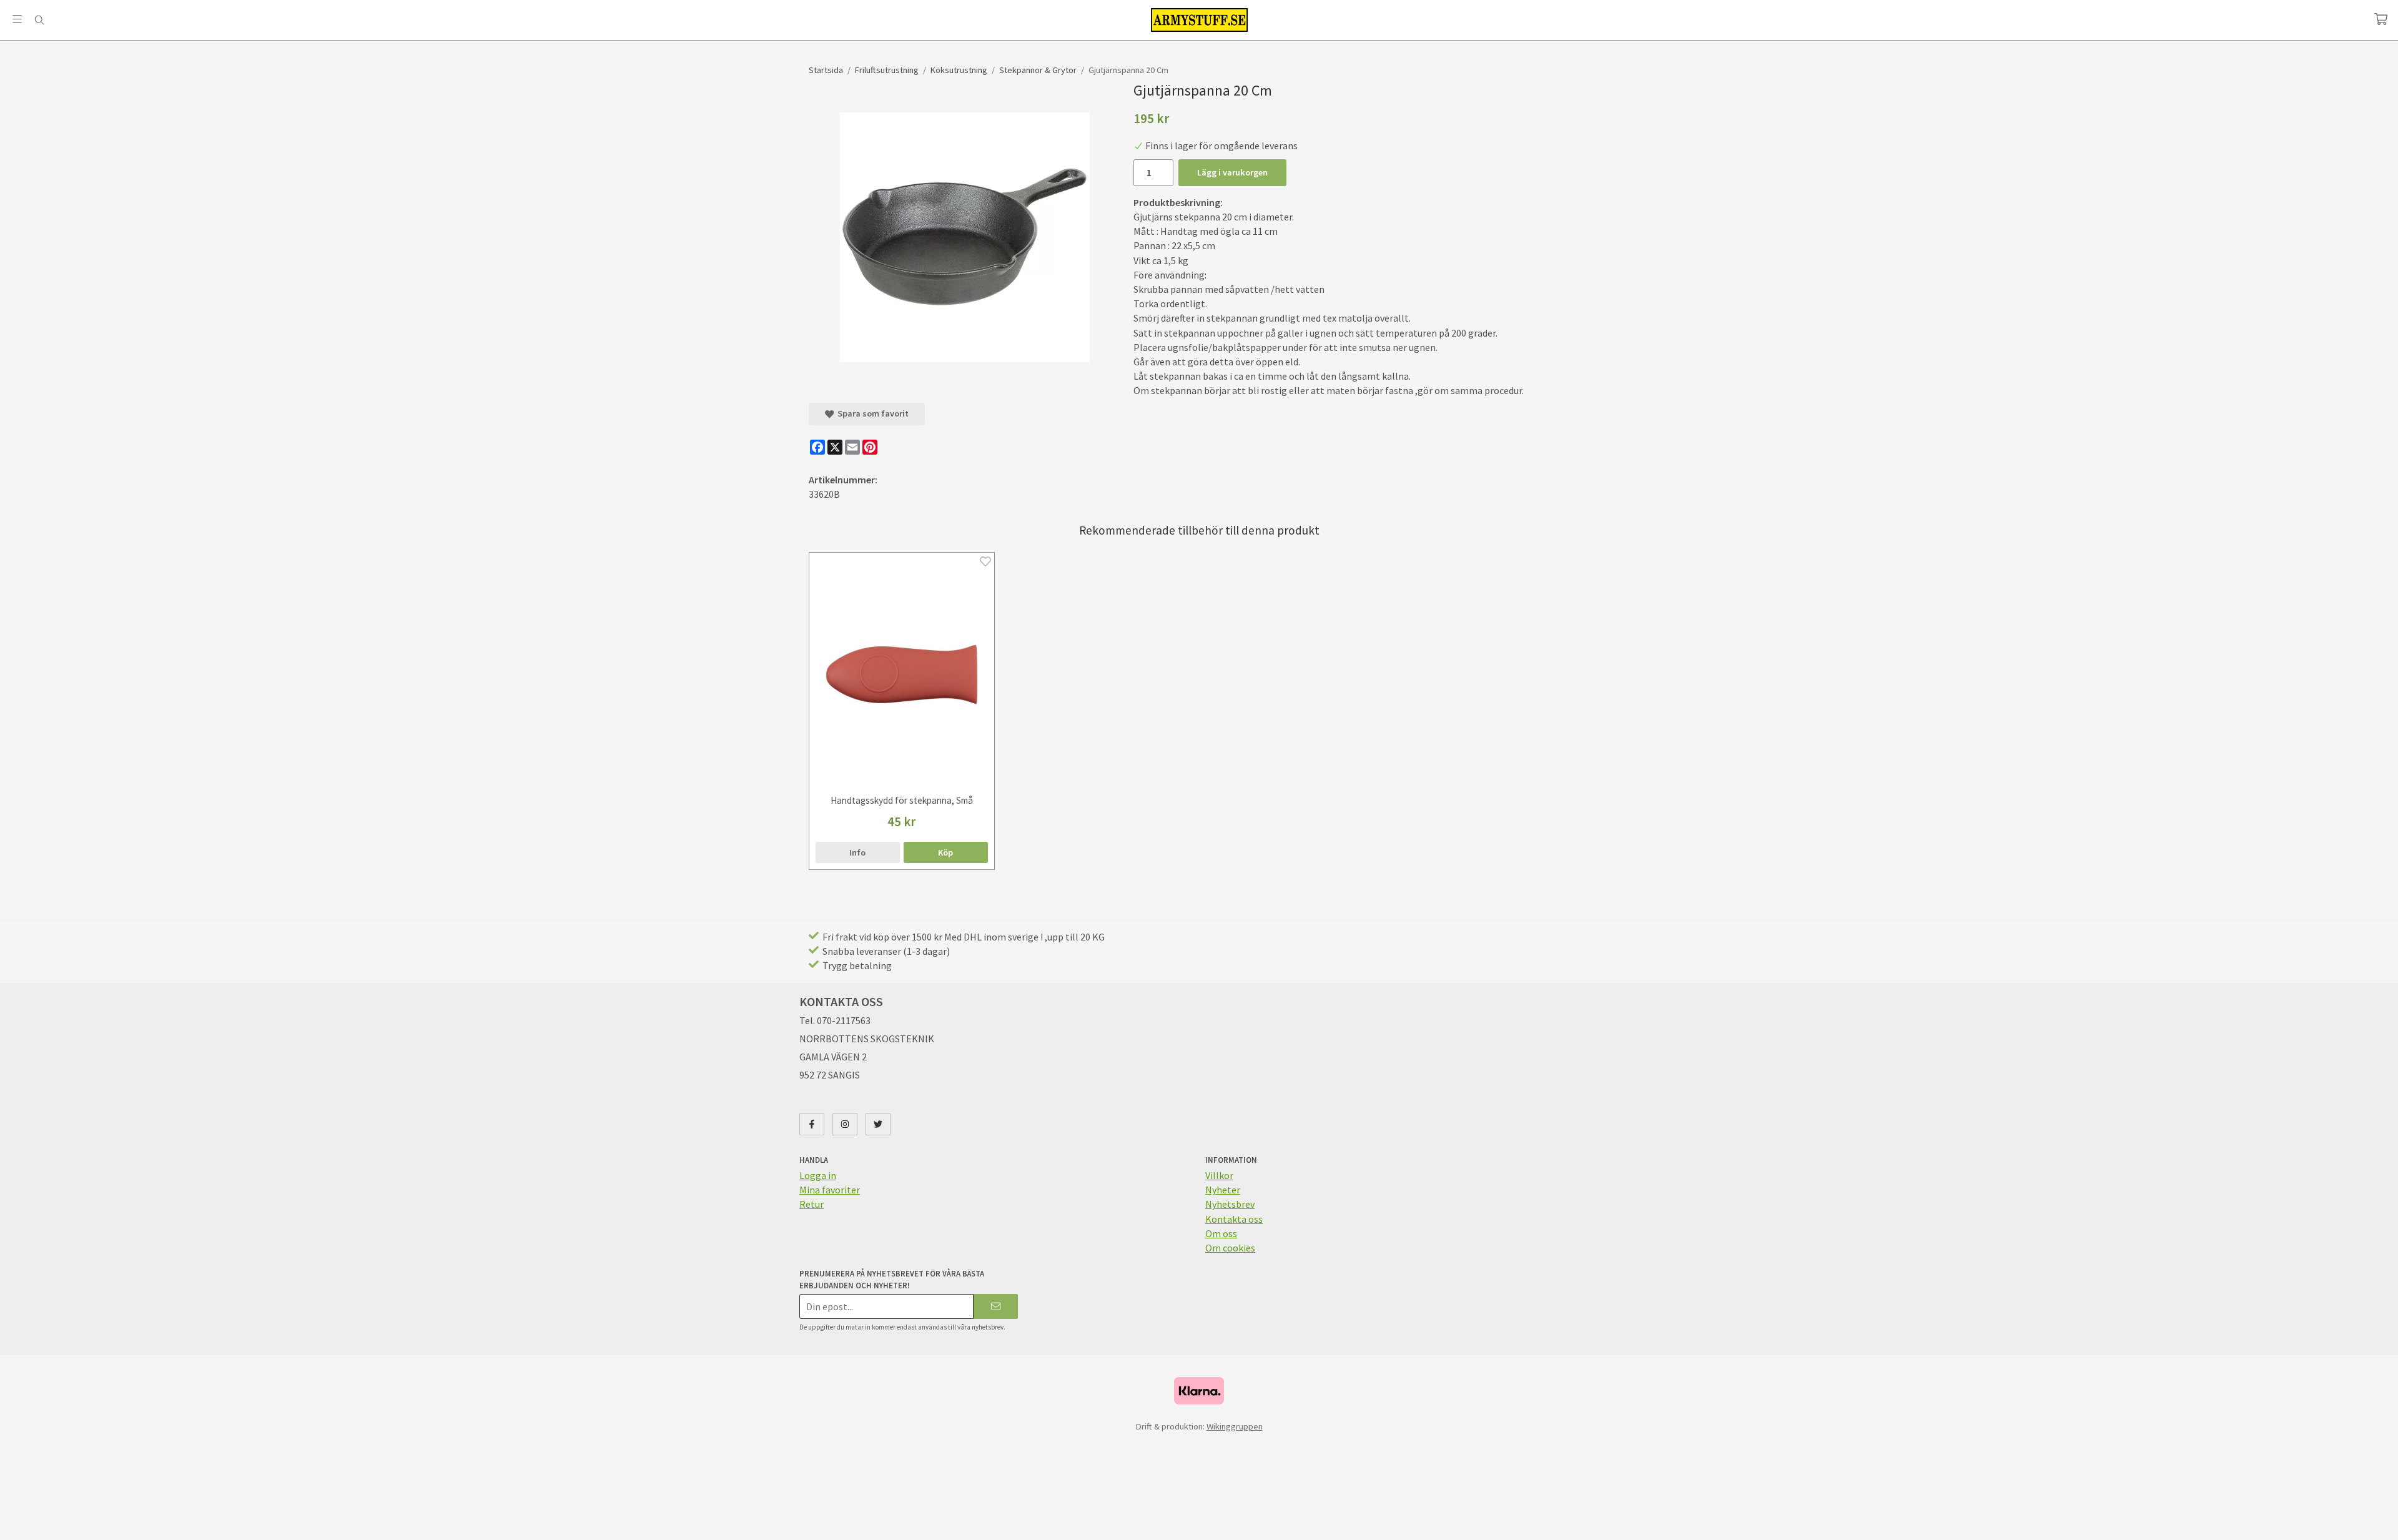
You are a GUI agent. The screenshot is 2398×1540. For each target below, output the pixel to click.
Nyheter (1223, 1190)
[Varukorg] (2381, 19)
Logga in (818, 1175)
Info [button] (857, 852)
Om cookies (1230, 1248)
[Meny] (17, 19)
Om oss (1221, 1233)
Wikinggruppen (1235, 1426)
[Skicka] (996, 1306)
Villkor (1219, 1175)
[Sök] (39, 20)
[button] (946, 852)
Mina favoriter (830, 1190)
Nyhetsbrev (1230, 1204)
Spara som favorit (871, 413)
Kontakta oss (1234, 1219)
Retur (812, 1204)
